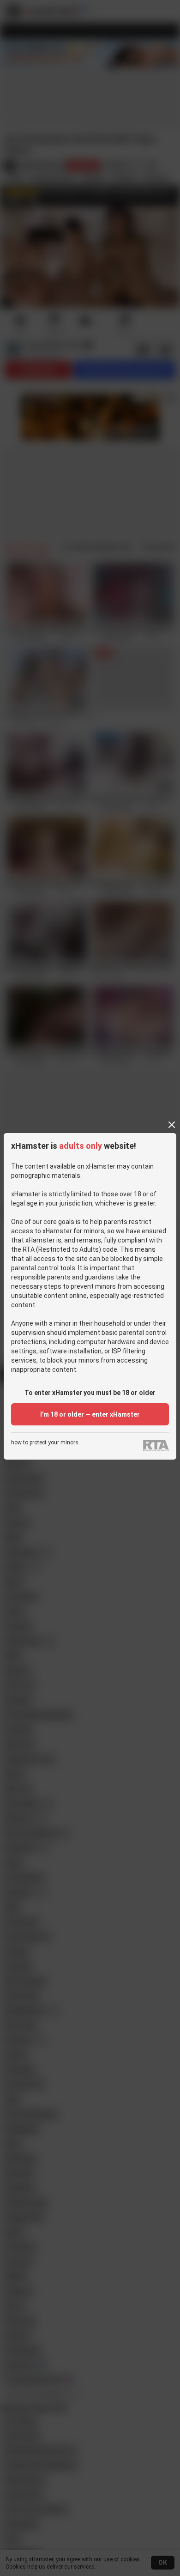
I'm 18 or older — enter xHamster (90, 1414)
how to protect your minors (45, 1443)
